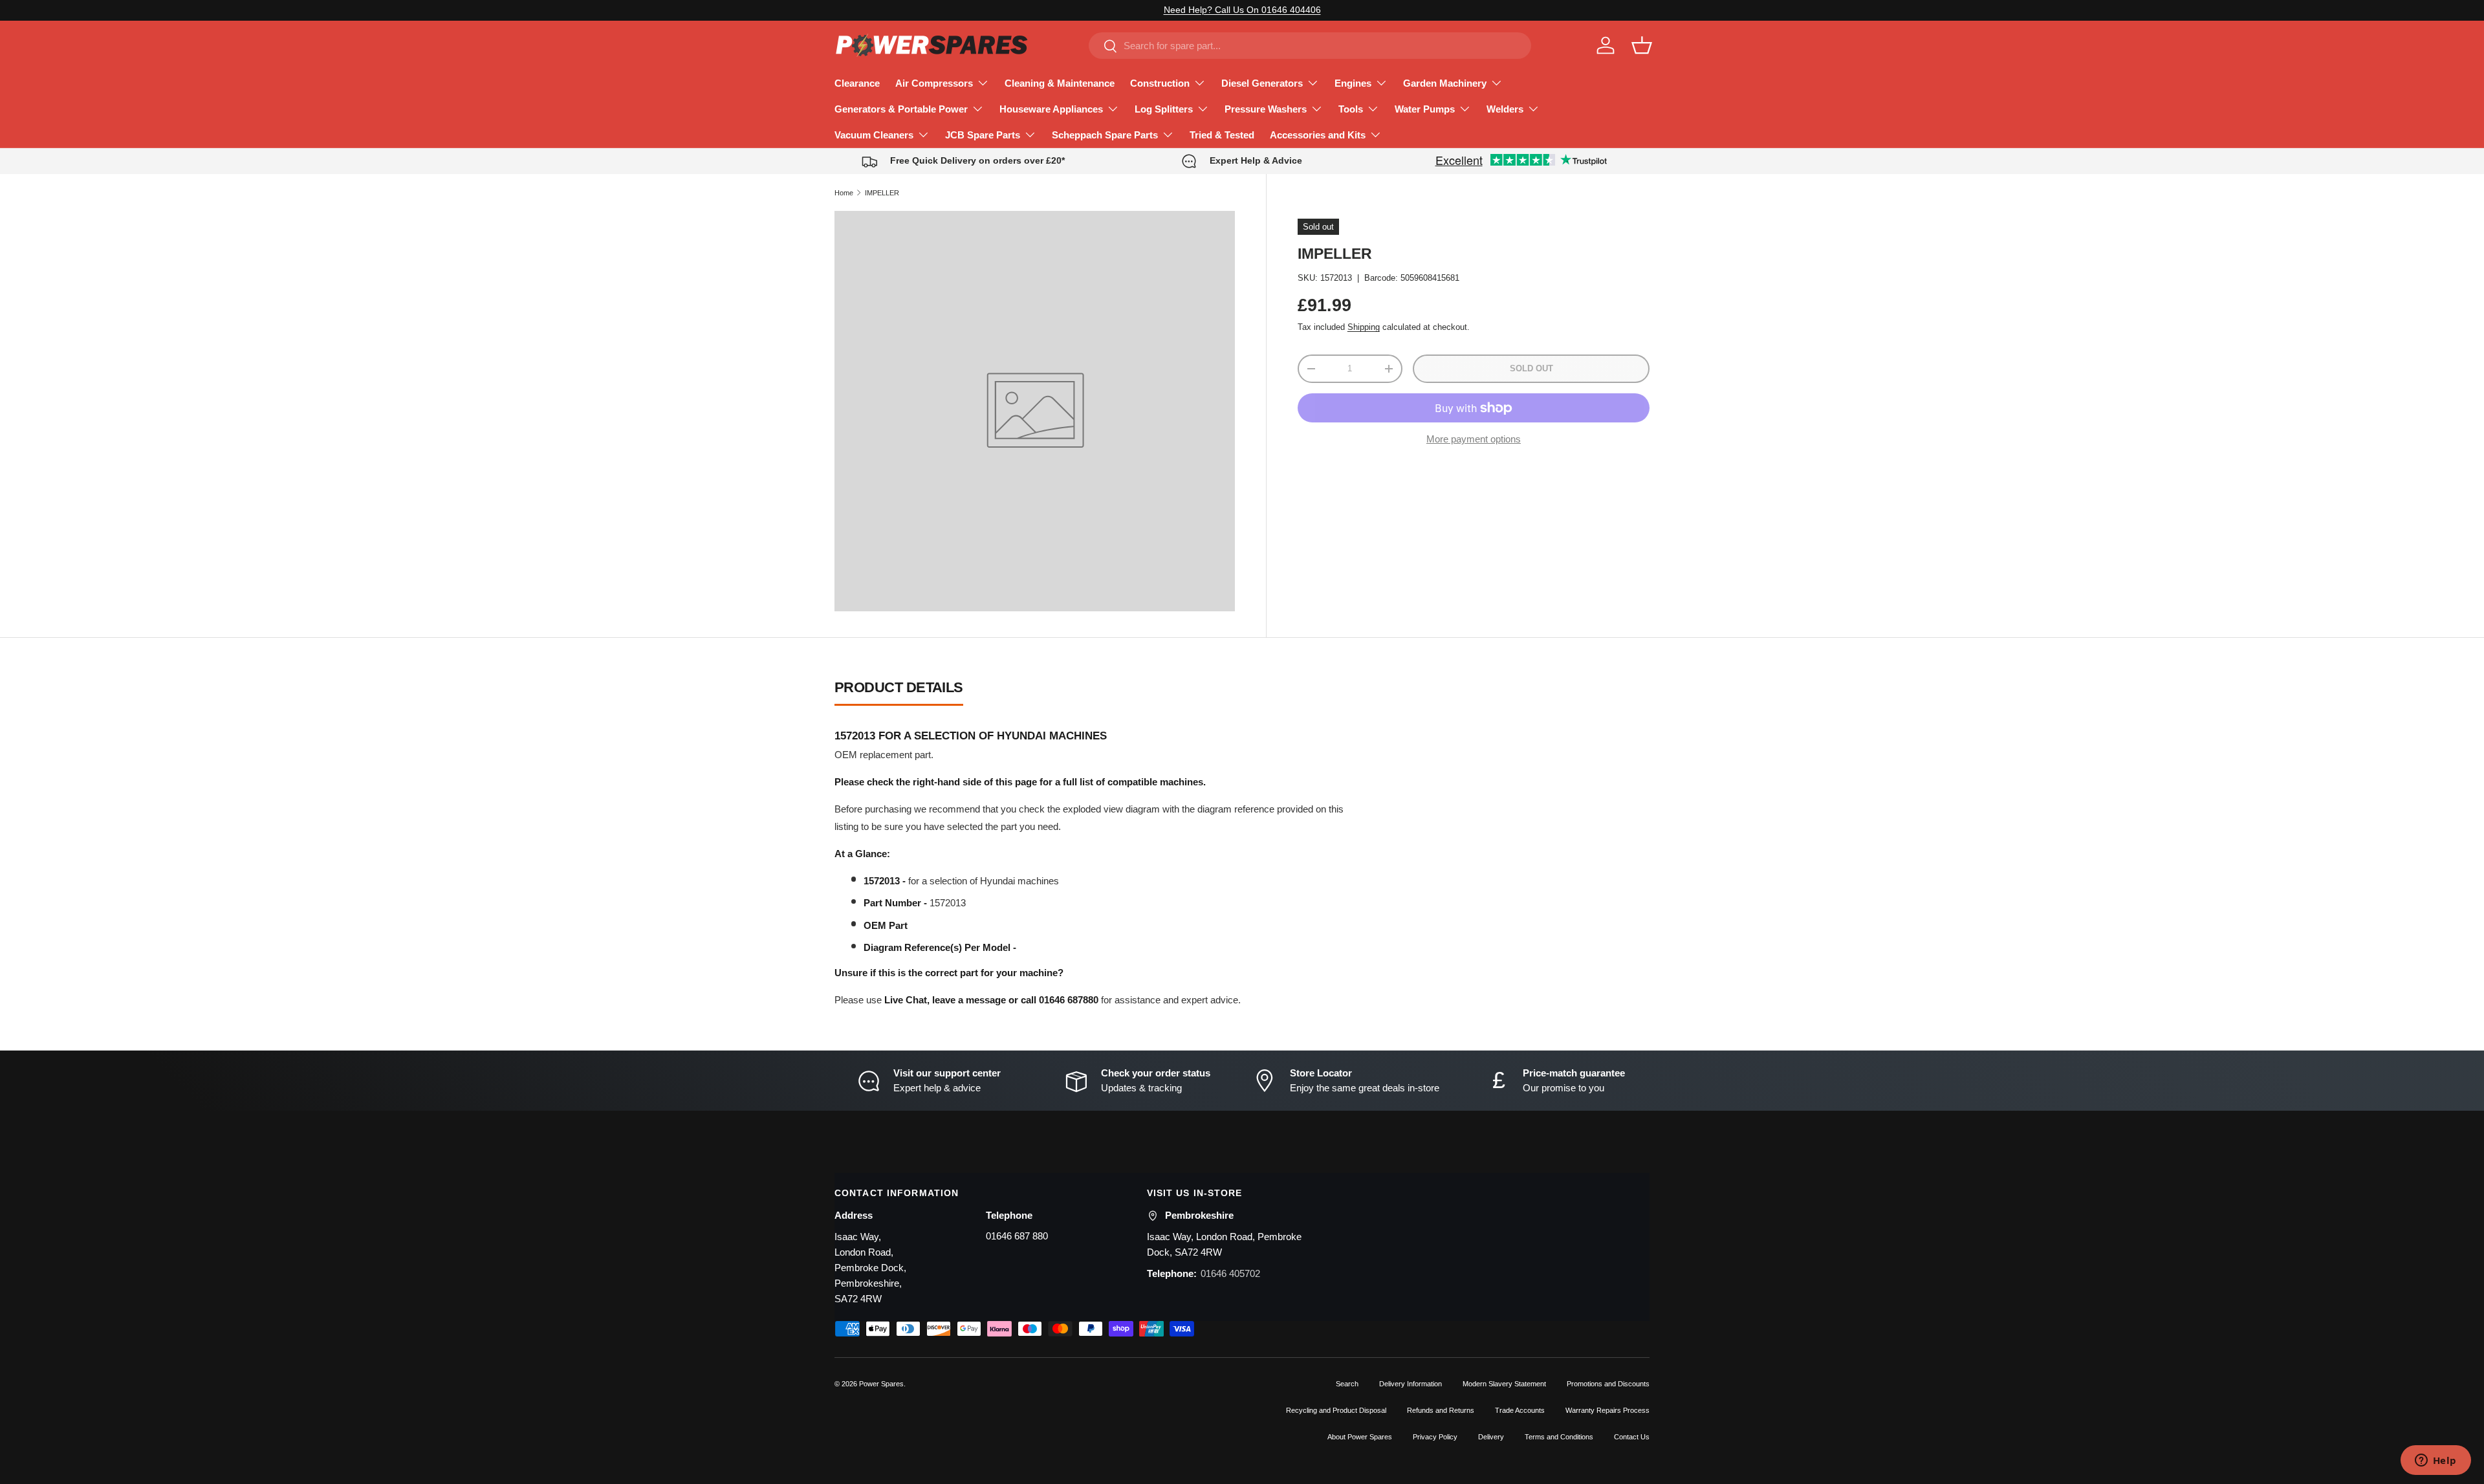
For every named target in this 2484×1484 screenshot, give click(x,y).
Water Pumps (1425, 109)
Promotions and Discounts (1608, 1384)
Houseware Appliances (1051, 109)
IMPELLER (882, 193)
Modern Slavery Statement (1504, 1384)
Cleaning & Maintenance (1060, 83)
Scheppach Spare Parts (1105, 135)
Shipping (1364, 328)
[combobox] (1310, 46)
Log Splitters (1164, 109)
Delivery (1491, 1437)
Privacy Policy (1435, 1437)
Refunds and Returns (1441, 1410)
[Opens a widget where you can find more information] (2435, 1461)
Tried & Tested (1222, 135)
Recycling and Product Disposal (1336, 1410)
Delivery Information (1411, 1384)
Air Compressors (934, 83)
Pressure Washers (1266, 109)
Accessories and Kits (1318, 135)
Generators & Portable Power (901, 109)
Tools (1351, 109)
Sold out (1531, 368)
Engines (1353, 83)
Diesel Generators (1262, 83)
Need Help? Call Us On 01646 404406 (1242, 10)
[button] (1642, 45)
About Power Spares (1360, 1437)
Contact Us (1632, 1437)
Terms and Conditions (1559, 1437)
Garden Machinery (1445, 83)
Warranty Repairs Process (1607, 1410)
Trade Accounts (1520, 1410)
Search (1347, 1384)
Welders (1505, 109)
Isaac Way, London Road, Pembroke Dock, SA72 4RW (1224, 1244)
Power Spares (881, 1384)
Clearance (857, 83)
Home (844, 193)
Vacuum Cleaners (874, 135)
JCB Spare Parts (983, 135)
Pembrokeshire (1199, 1215)
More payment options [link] (1474, 439)
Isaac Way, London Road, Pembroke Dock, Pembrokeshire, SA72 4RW (870, 1268)
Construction (1160, 83)
